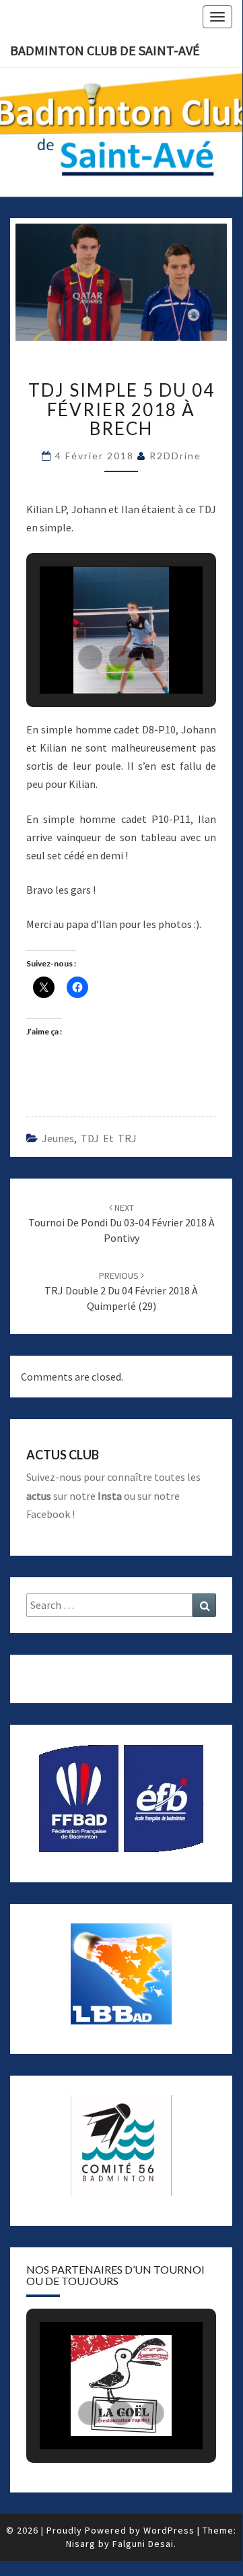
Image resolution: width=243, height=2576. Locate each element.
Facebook (48, 1514)
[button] (90, 657)
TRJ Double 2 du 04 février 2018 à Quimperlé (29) (121, 1291)
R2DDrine (175, 456)
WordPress (169, 2530)
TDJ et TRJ (109, 1138)
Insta (110, 1496)
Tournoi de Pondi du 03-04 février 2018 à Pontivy (121, 1223)
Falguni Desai (143, 2544)
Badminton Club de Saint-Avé (105, 50)
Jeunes (58, 1138)
